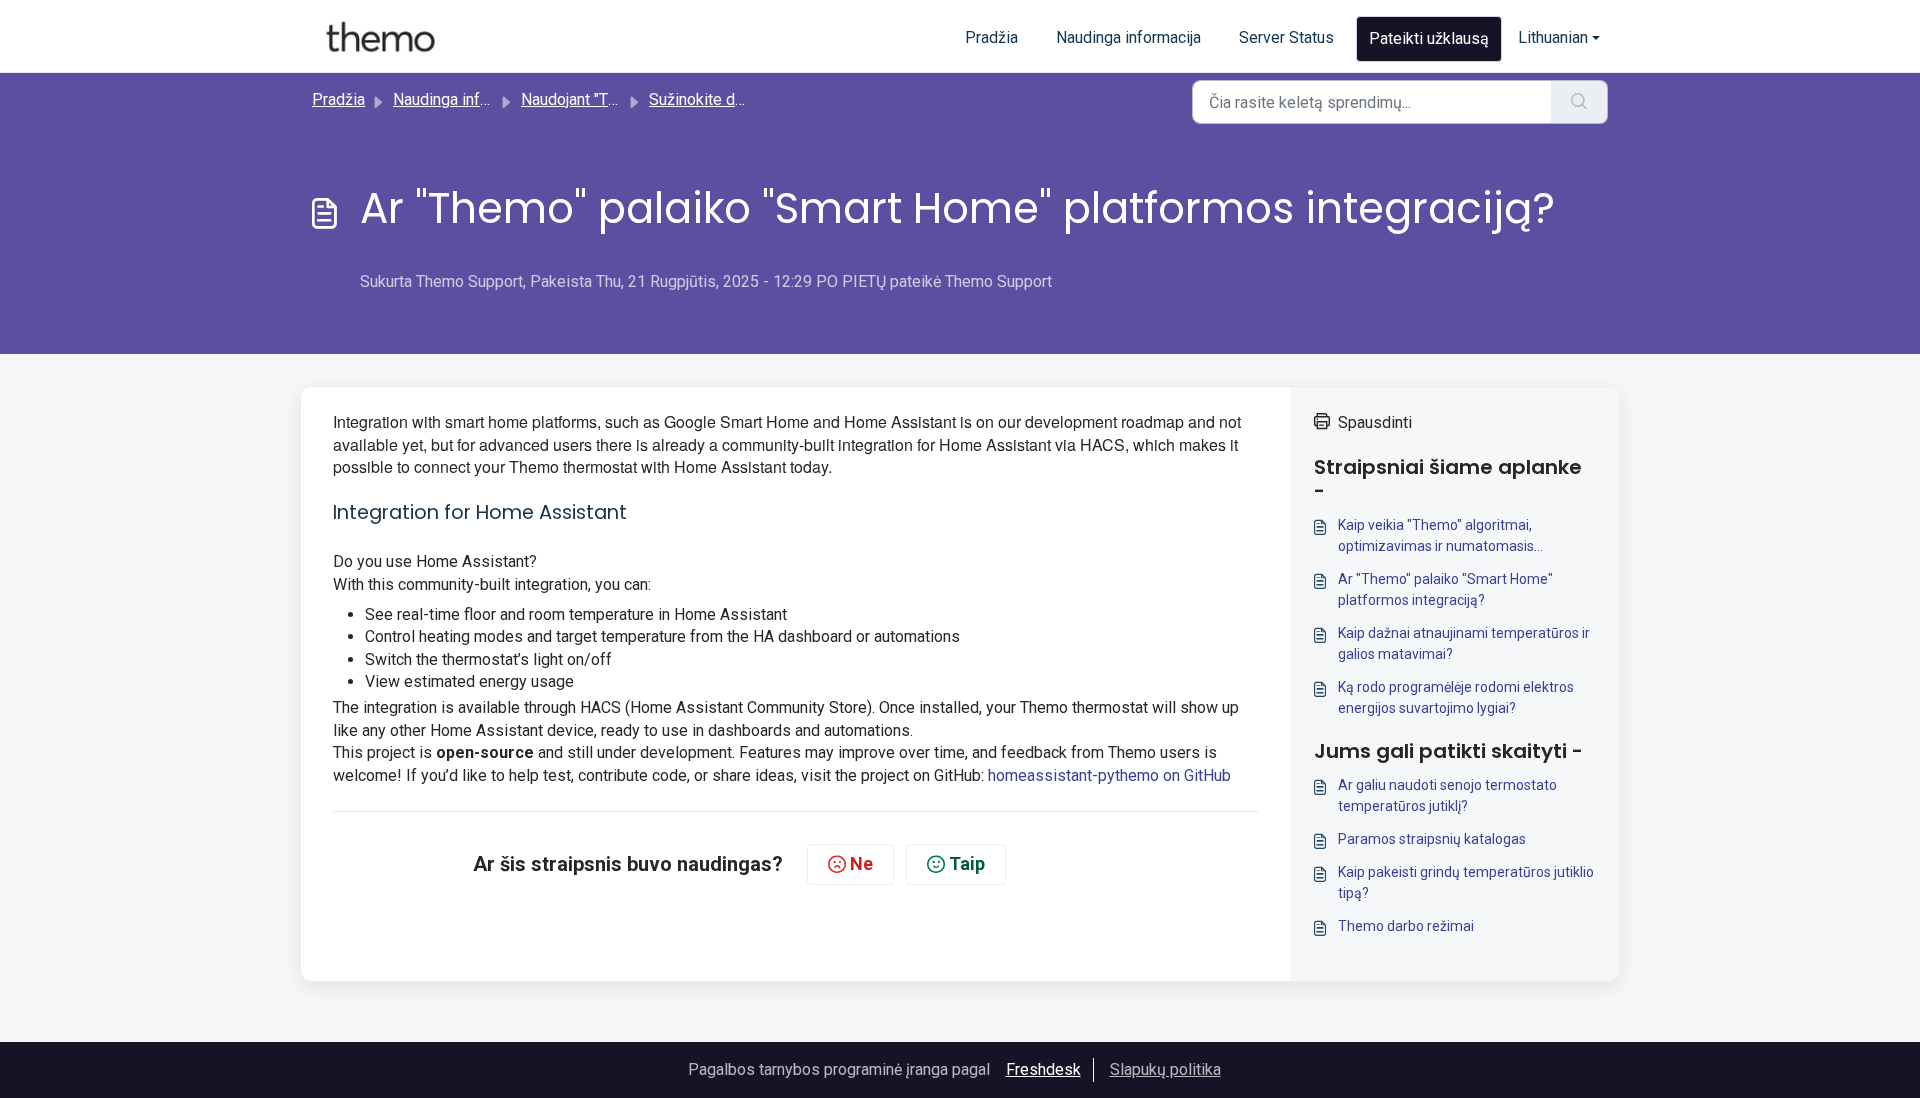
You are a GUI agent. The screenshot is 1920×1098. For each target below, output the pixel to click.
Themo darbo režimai (1406, 926)
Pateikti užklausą (1429, 38)
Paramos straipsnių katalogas (1432, 839)
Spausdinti (1375, 422)
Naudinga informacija (1128, 37)
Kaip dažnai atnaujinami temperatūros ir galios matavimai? (1464, 643)
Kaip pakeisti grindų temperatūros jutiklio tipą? (1466, 882)
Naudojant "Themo (584, 99)
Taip (967, 863)
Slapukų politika (1165, 1069)
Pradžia (991, 37)
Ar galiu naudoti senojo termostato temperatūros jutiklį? (1447, 795)
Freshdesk (1043, 1069)
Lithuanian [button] (1553, 37)
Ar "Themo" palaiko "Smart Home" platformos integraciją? (1445, 589)
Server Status (1286, 37)
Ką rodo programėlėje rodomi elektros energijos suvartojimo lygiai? (1456, 697)
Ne (861, 863)
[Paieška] (1579, 102)
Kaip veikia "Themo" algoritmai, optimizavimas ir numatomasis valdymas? (1436, 537)
